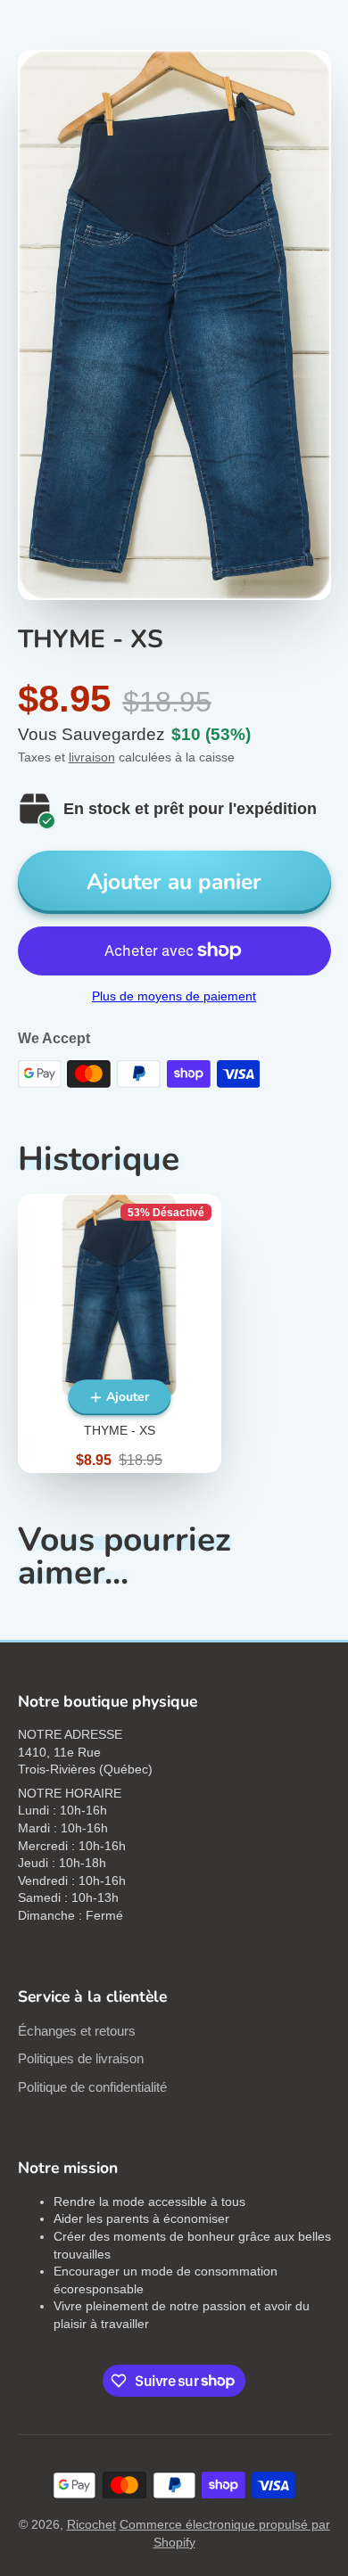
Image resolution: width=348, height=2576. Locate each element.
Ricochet (91, 2524)
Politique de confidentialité (92, 2087)
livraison (92, 757)
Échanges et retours (77, 2031)
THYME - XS (120, 1333)
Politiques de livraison (81, 2058)
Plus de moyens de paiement (174, 996)
